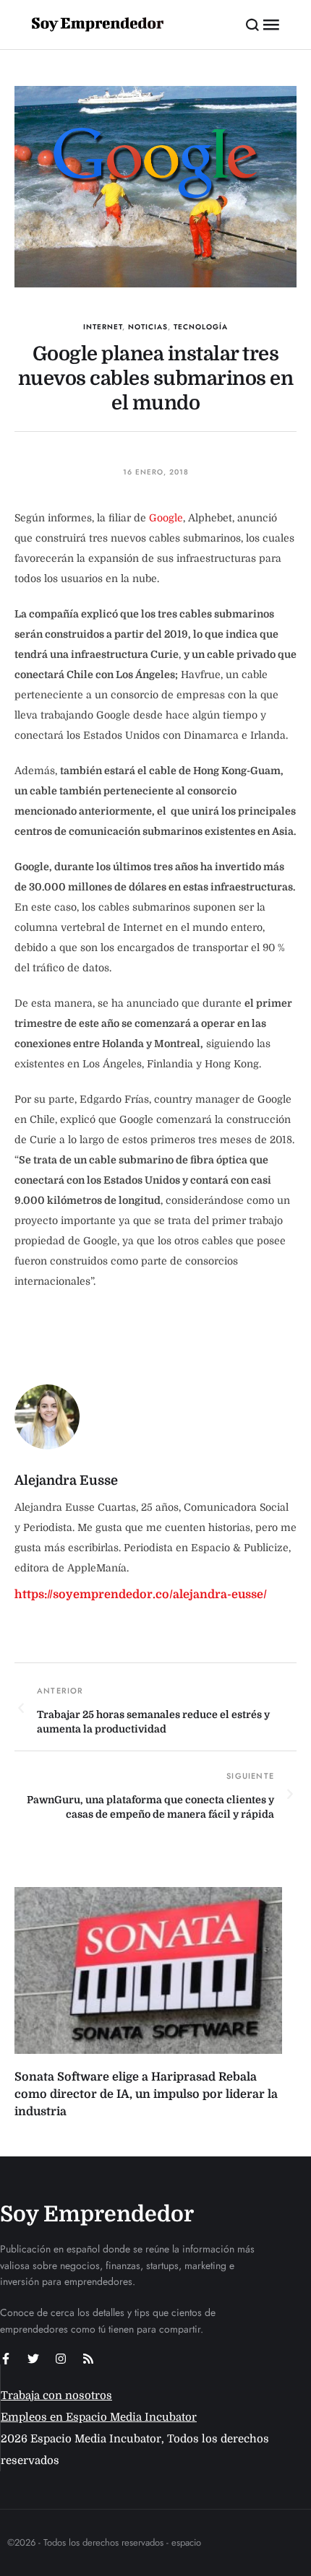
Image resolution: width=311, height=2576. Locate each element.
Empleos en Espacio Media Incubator (99, 2417)
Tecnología (201, 327)
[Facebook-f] (6, 2359)
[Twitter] (33, 2359)
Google (166, 518)
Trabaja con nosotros (56, 2395)
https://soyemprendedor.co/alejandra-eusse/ (141, 1595)
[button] (253, 25)
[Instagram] (61, 2359)
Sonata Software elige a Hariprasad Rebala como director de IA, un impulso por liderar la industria (146, 2094)
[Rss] (88, 2359)
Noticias (148, 327)
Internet (103, 327)
